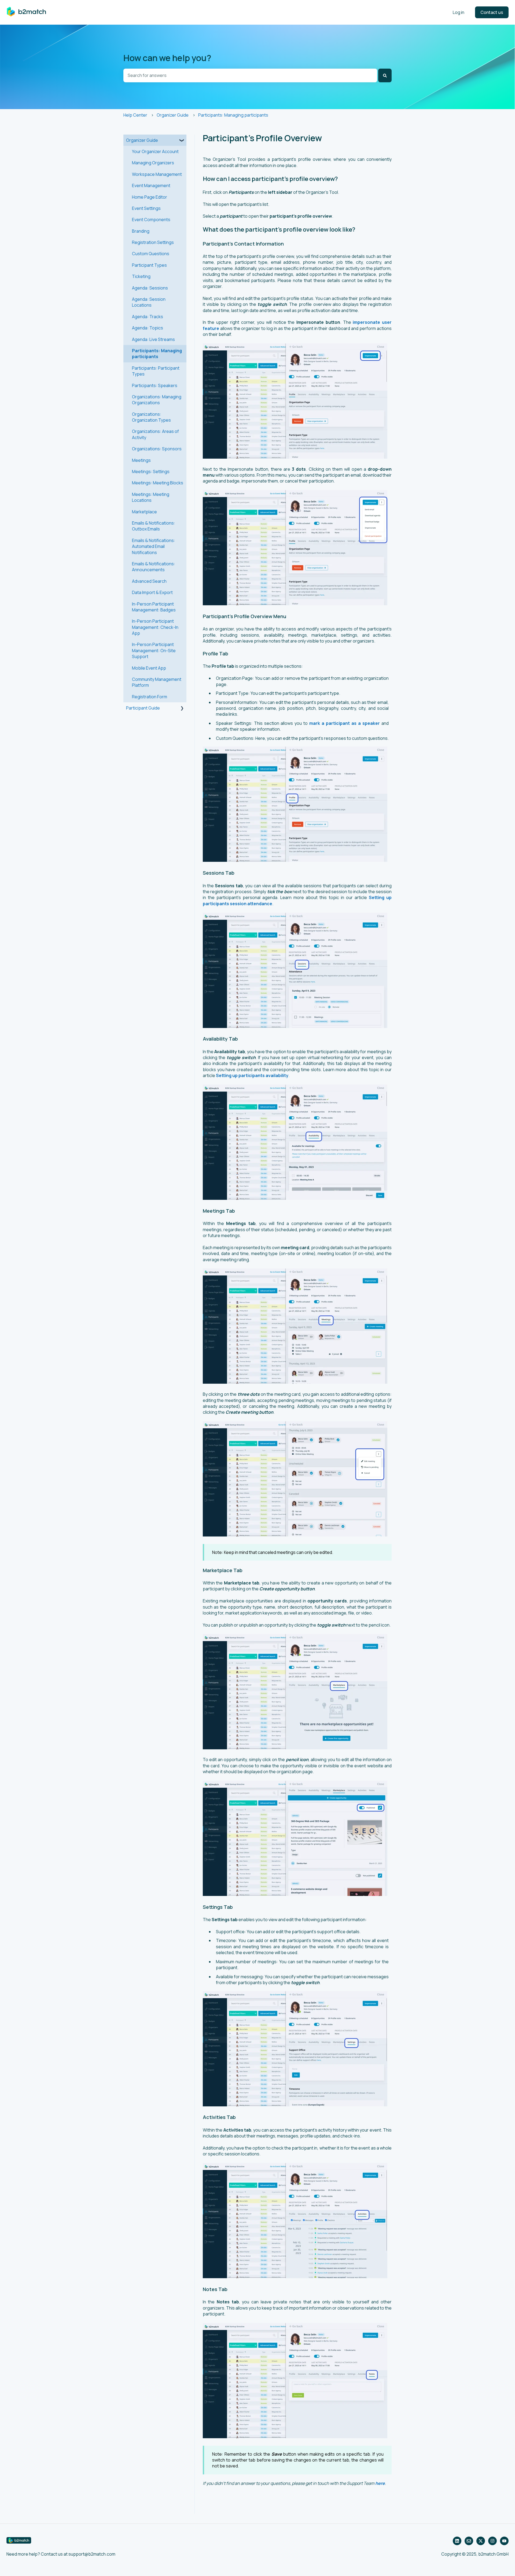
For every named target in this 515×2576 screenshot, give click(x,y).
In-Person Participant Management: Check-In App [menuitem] (155, 627)
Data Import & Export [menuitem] (152, 592)
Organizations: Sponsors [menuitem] (157, 449)
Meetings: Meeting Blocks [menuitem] (158, 483)
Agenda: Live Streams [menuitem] (153, 339)
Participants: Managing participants (233, 115)
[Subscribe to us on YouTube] (504, 2541)
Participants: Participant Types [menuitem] (156, 371)
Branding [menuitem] (141, 231)
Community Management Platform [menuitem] (157, 682)
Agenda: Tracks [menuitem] (148, 317)
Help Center (135, 115)
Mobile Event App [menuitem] (149, 668)
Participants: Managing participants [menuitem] (157, 354)
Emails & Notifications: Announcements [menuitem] (154, 567)
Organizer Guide (173, 115)
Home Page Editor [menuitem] (150, 197)
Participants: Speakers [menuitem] (155, 385)
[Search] (385, 75)
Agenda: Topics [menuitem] (148, 328)
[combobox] (250, 75)
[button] (182, 141)
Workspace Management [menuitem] (157, 174)
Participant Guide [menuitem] (143, 708)
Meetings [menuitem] (141, 460)
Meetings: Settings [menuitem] (151, 472)
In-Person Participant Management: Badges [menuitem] (154, 607)
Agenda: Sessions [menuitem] (150, 288)
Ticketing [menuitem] (141, 276)
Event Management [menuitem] (151, 185)
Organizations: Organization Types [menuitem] (151, 417)
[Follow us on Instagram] (492, 2541)
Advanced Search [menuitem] (149, 581)
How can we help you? (167, 58)
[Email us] (469, 2541)
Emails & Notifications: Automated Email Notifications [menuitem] (154, 546)
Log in (459, 12)
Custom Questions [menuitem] (151, 254)
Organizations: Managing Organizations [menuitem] (157, 400)
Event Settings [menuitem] (146, 208)
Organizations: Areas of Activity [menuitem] (155, 434)
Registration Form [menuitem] (150, 697)
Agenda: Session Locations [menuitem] (149, 302)
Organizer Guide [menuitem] (142, 140)
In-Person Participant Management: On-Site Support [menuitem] (154, 650)
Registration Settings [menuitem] (153, 242)
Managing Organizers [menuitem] (153, 163)
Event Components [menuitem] (151, 220)
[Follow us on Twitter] (481, 2541)
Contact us (492, 12)
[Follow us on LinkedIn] (457, 2541)
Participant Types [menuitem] (149, 265)
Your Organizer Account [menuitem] (155, 151)
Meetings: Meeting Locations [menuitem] (151, 497)
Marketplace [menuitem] (144, 512)
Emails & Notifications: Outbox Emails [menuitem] (154, 526)
